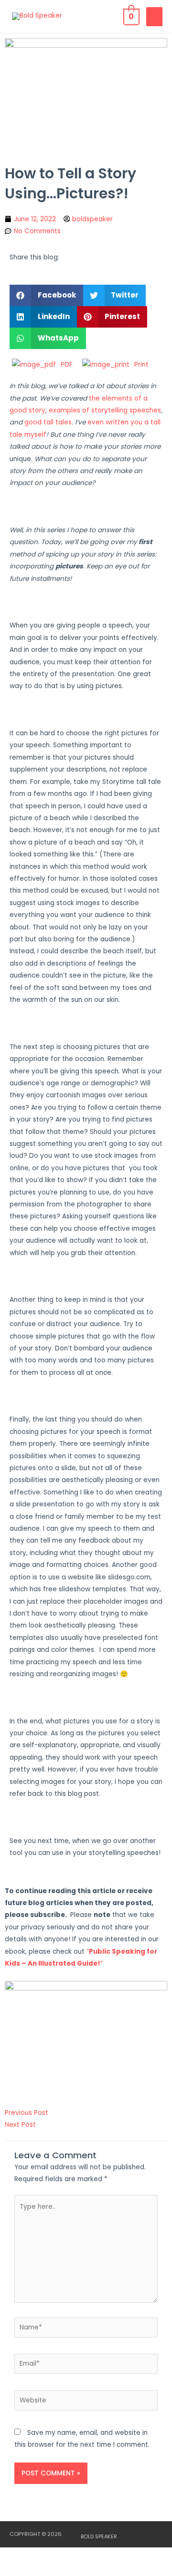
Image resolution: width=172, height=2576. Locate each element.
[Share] (99, 2555)
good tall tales (48, 422)
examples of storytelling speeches (105, 410)
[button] (46, 295)
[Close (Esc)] (140, 2555)
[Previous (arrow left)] (19, 2570)
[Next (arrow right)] (59, 2570)
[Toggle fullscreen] (59, 2555)
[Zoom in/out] (19, 2555)
